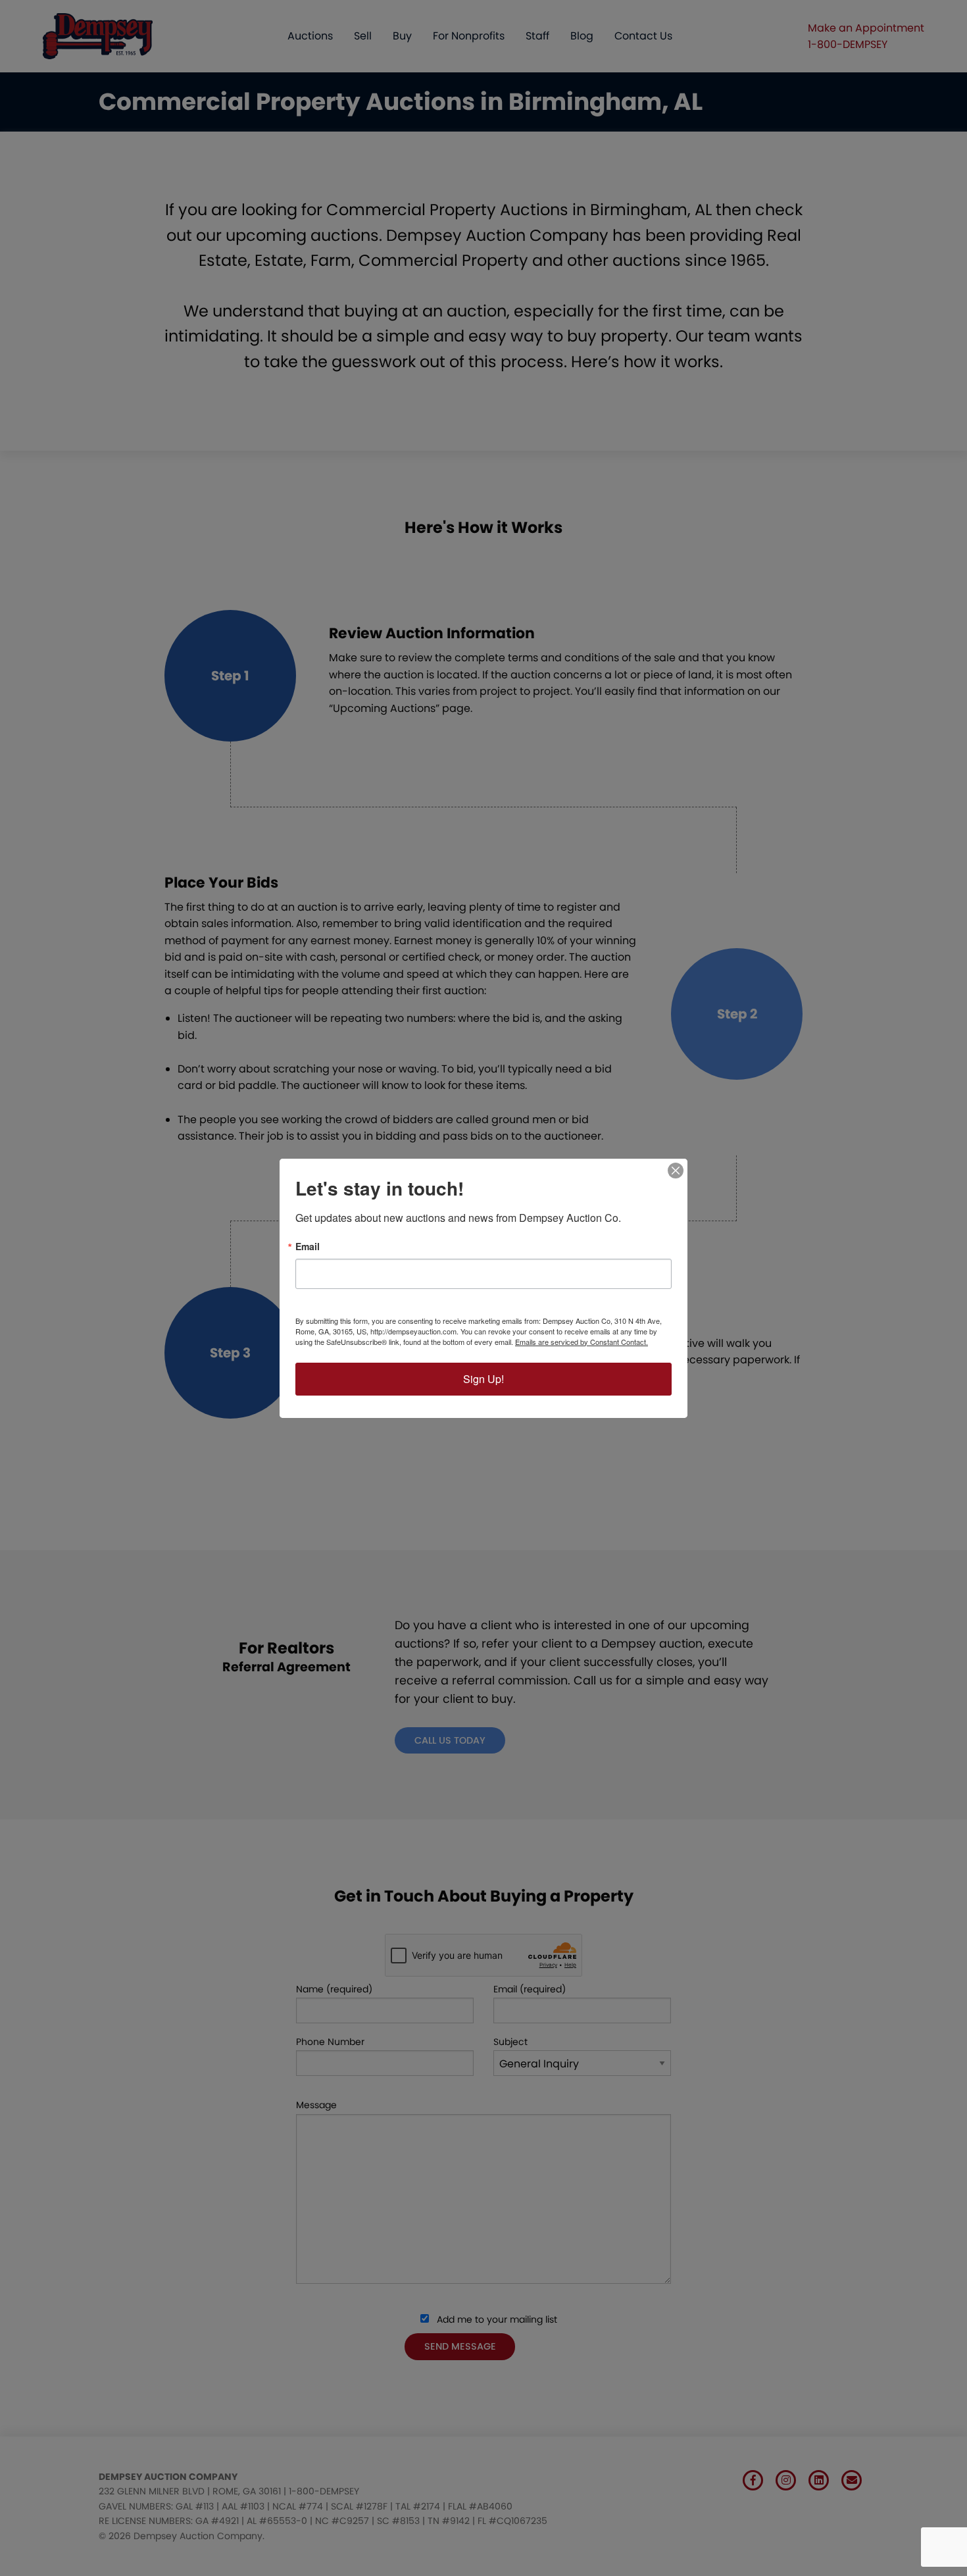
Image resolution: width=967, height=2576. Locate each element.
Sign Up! (484, 1379)
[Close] (676, 1171)
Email (308, 1246)
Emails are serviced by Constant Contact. (582, 1342)
